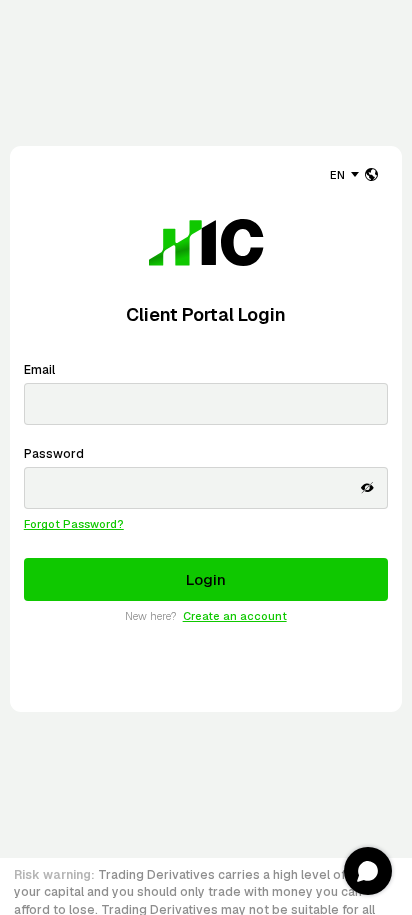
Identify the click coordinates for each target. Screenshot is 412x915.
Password (54, 454)
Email (39, 370)
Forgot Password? (74, 524)
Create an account (234, 616)
